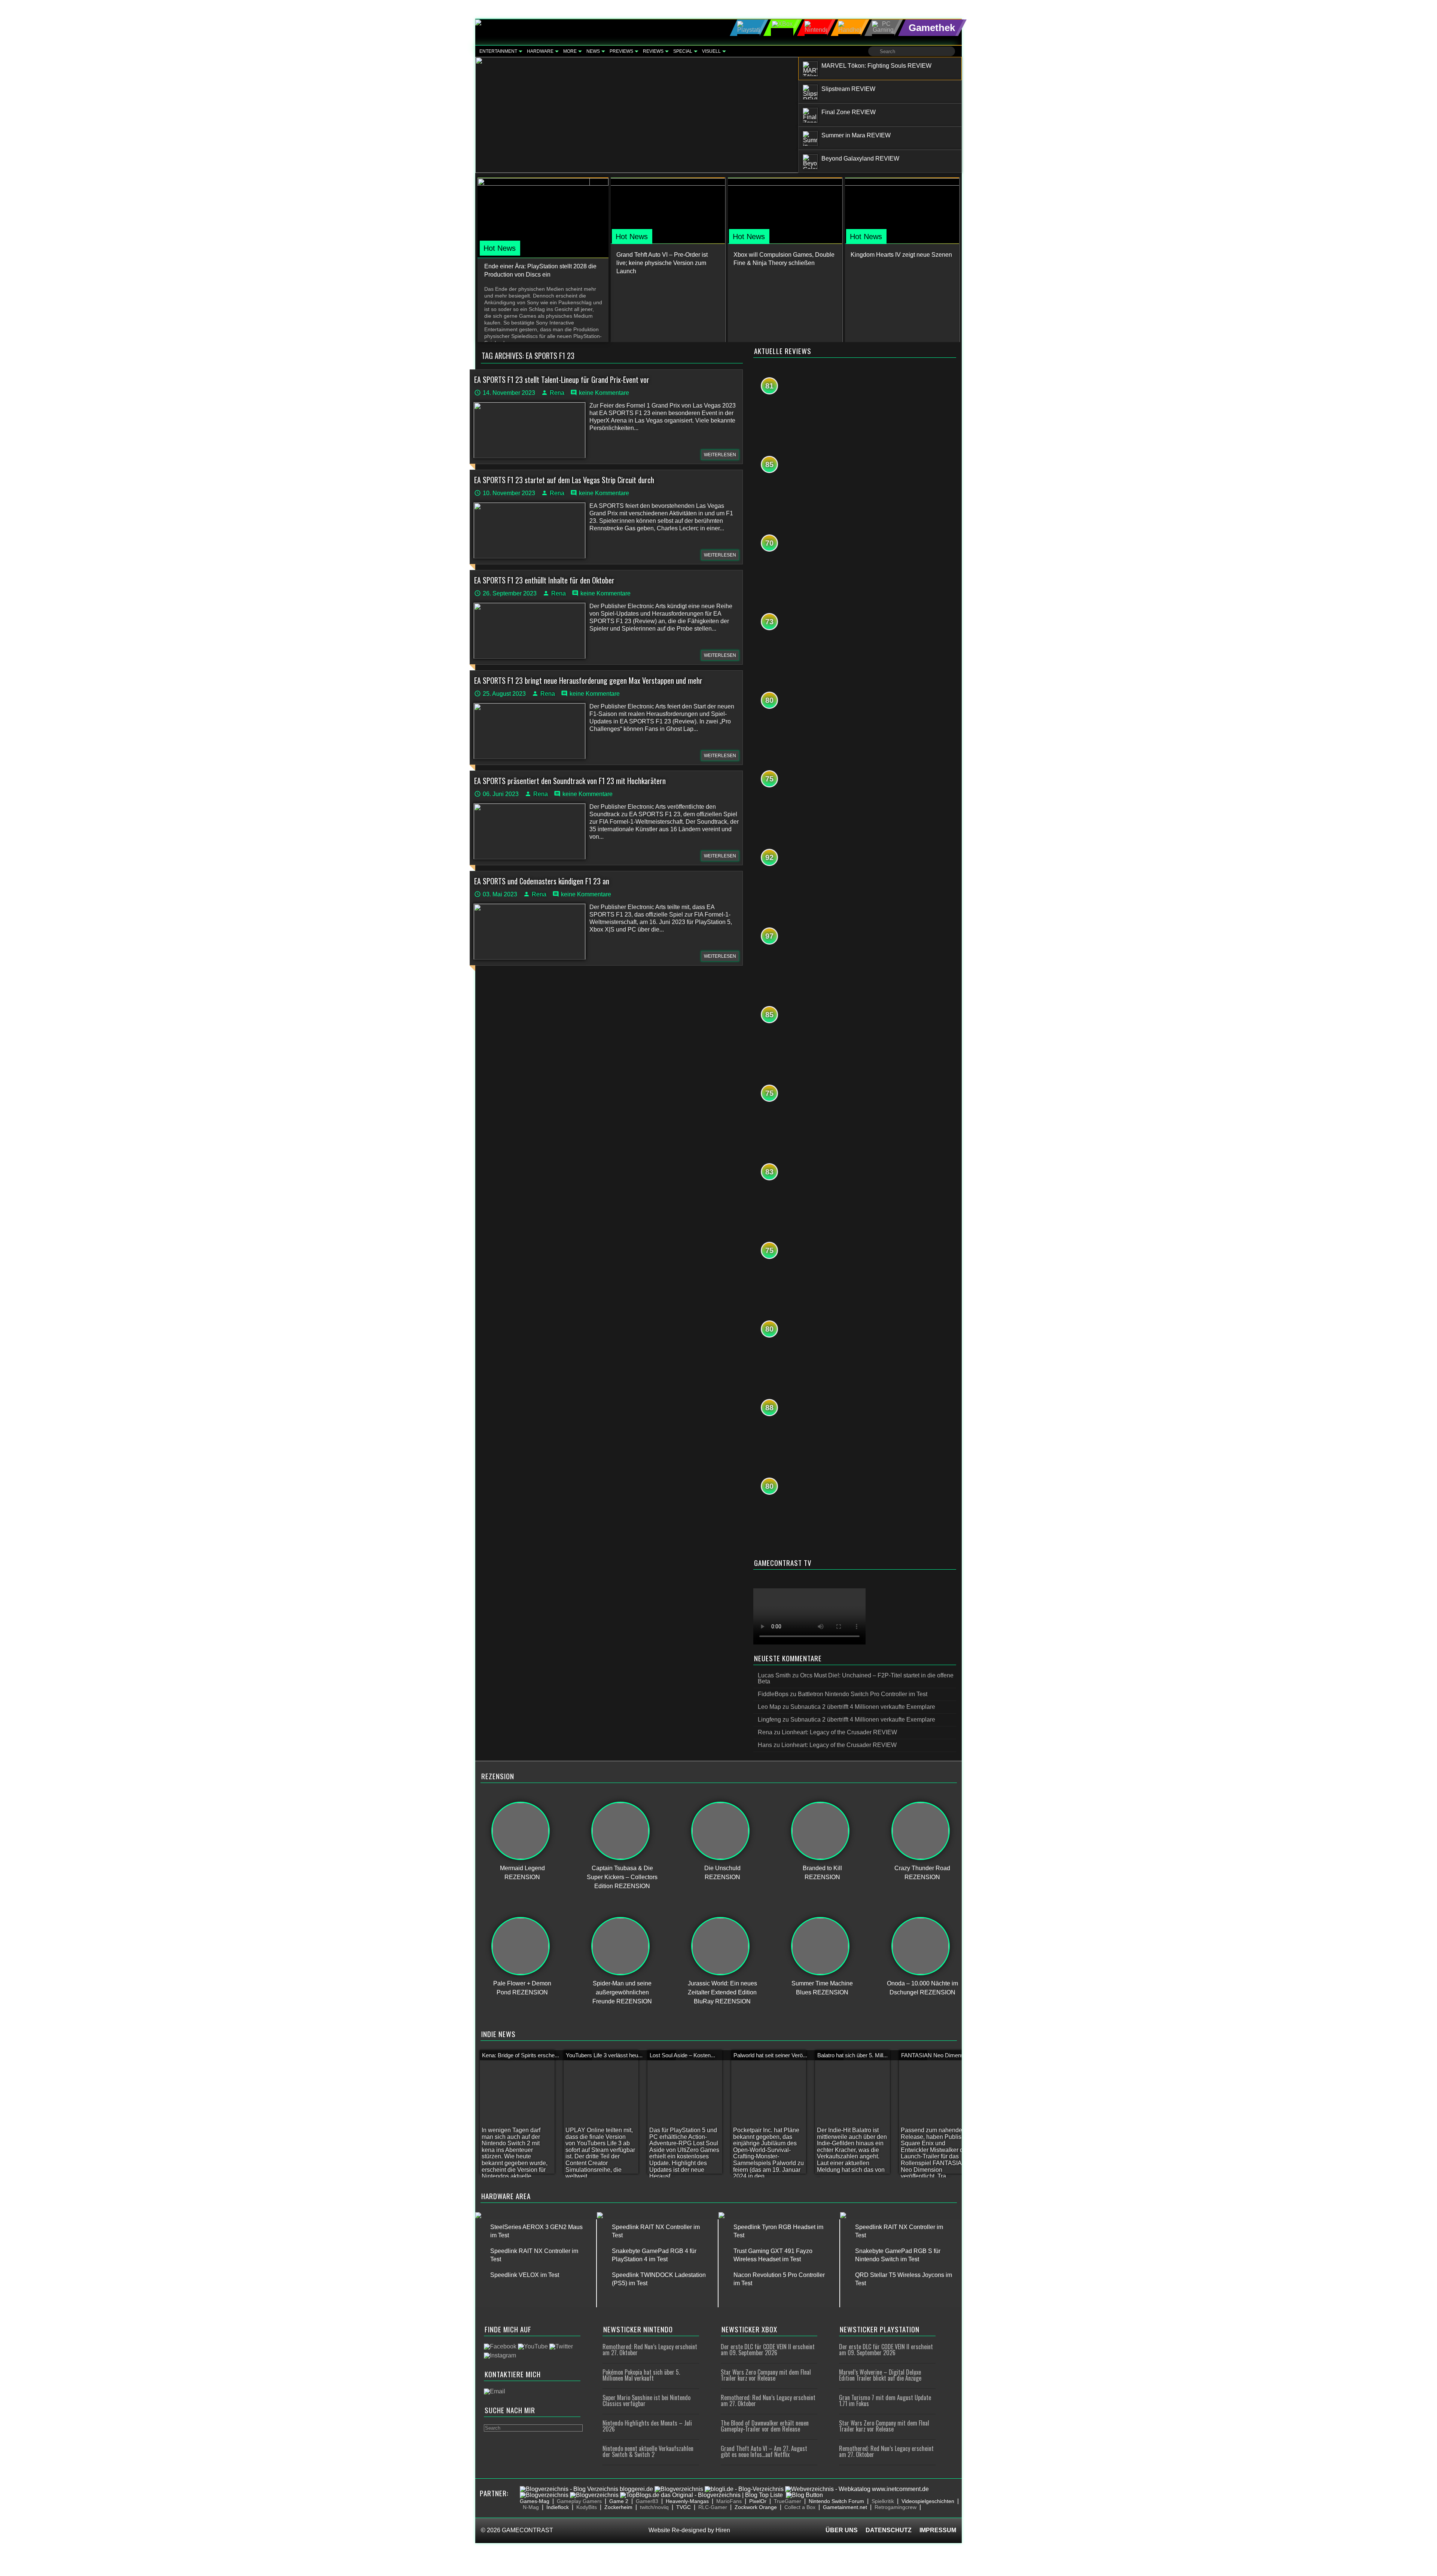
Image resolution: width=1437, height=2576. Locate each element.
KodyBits (587, 2507)
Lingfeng (769, 1720)
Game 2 (619, 2501)
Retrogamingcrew (896, 2507)
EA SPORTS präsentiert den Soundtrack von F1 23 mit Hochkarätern (570, 781)
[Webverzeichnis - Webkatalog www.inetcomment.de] (857, 2489)
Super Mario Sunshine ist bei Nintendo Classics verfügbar (646, 2400)
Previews (621, 51)
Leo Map (769, 1707)
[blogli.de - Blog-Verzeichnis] (744, 2489)
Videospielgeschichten (928, 2501)
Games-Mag (535, 2501)
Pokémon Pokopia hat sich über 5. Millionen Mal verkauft (641, 2375)
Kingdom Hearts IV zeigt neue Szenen (901, 255)
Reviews (653, 51)
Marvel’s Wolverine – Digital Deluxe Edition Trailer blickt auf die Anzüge (880, 2375)
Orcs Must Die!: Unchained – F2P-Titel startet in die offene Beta (856, 1678)
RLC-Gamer (713, 2507)
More (570, 51)
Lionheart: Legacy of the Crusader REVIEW (839, 1732)
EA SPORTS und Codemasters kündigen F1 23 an (542, 881)
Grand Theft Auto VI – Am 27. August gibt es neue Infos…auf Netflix (764, 2451)
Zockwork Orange (756, 2507)
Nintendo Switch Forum (836, 2501)
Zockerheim (618, 2507)
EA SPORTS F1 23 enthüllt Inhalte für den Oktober (544, 580)
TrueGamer (788, 2501)
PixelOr (758, 2501)
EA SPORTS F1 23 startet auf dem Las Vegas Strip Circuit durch (564, 480)
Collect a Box (800, 2507)
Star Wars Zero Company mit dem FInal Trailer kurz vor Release (766, 2375)
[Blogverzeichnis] (679, 2489)
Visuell (711, 51)
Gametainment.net (845, 2507)
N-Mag (531, 2507)
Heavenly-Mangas (687, 2501)
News (593, 51)
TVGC (684, 2507)
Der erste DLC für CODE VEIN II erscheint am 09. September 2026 (768, 2350)
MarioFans (729, 2501)
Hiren (723, 2530)
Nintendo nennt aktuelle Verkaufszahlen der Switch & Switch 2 (648, 2451)
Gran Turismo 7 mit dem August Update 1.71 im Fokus (885, 2400)
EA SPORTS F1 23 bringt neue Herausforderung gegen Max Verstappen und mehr (588, 680)
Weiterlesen (720, 455)
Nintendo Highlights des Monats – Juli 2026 (647, 2426)
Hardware (540, 51)
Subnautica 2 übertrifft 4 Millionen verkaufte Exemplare (863, 1707)
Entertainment (498, 51)
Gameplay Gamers (579, 2501)
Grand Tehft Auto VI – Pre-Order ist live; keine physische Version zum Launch (662, 263)
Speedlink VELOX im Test (525, 2275)
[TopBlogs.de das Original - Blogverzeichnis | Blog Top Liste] (701, 2495)
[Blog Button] (804, 2495)
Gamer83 (647, 2501)
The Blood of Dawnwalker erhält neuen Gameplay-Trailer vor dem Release (765, 2426)
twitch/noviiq (654, 2507)
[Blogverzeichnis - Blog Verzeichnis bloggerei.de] (586, 2489)
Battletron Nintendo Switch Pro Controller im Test (863, 1694)
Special (683, 51)
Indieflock (558, 2507)
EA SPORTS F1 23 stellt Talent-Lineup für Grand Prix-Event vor (562, 379)
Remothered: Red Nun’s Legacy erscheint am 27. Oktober (650, 2350)
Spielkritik (883, 2501)
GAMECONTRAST (527, 2530)
